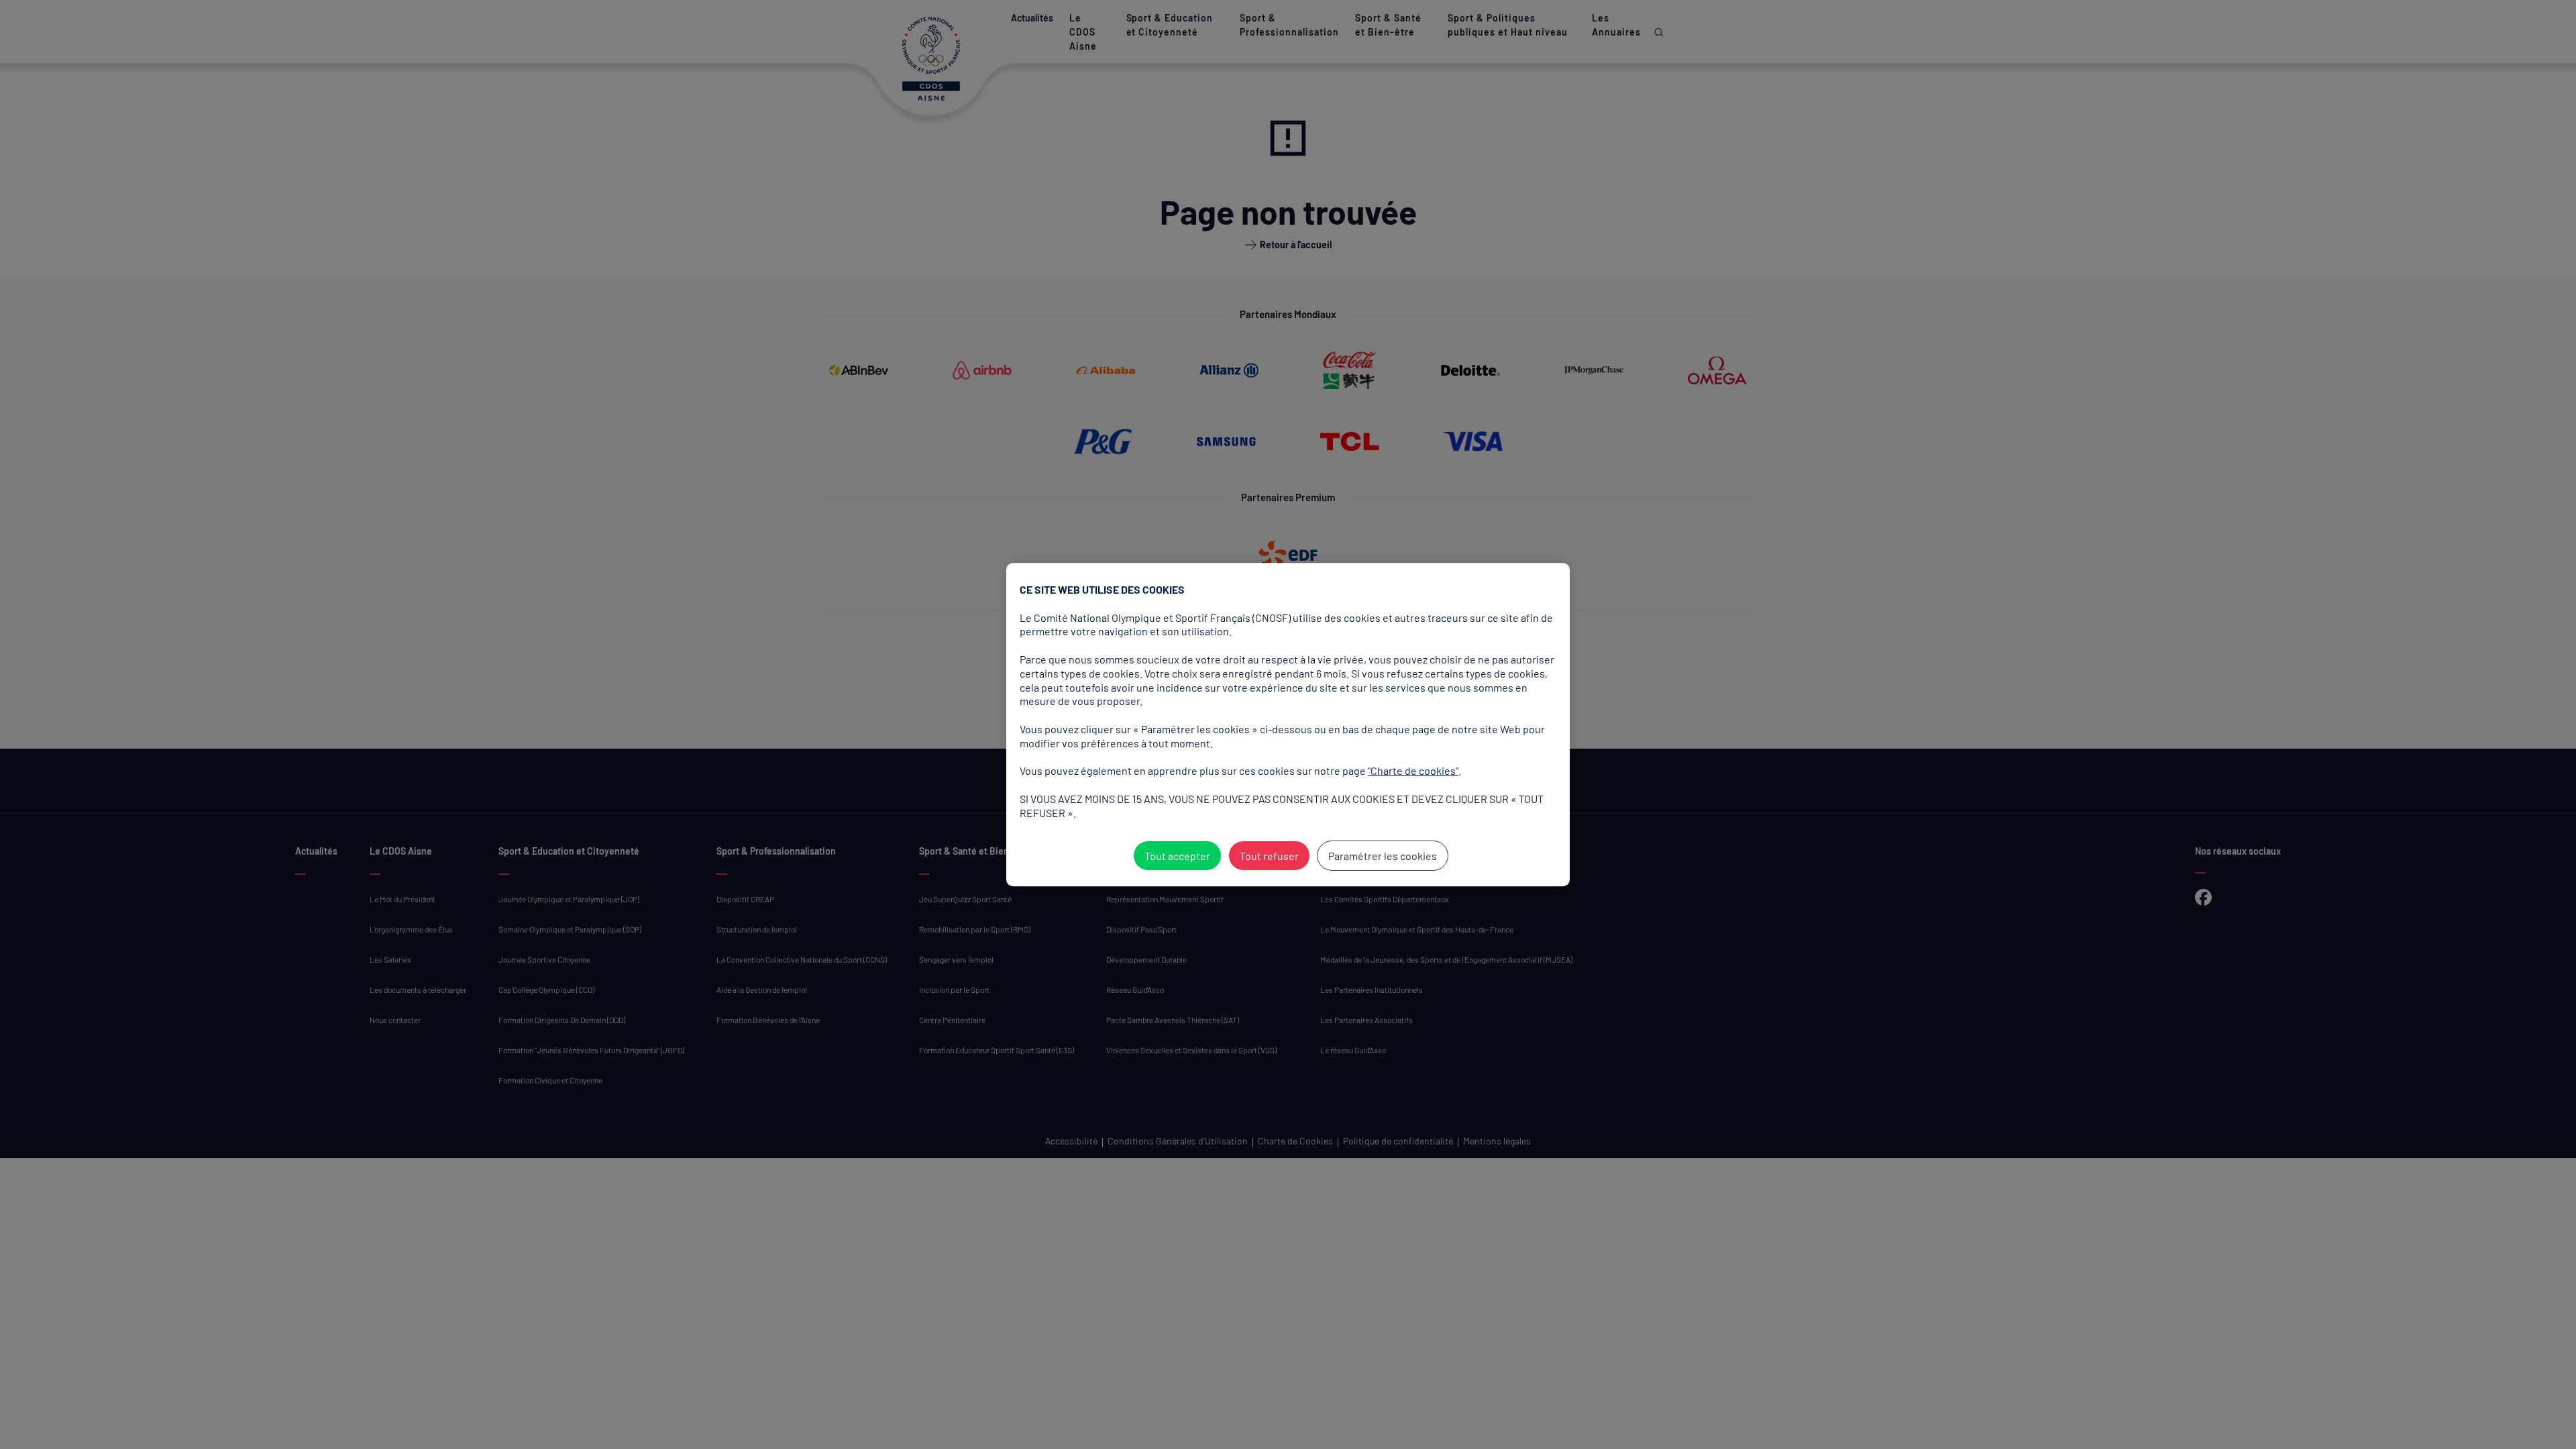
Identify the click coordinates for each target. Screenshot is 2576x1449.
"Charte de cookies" (1413, 770)
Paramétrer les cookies (1383, 856)
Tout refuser (1269, 856)
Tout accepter (1177, 856)
